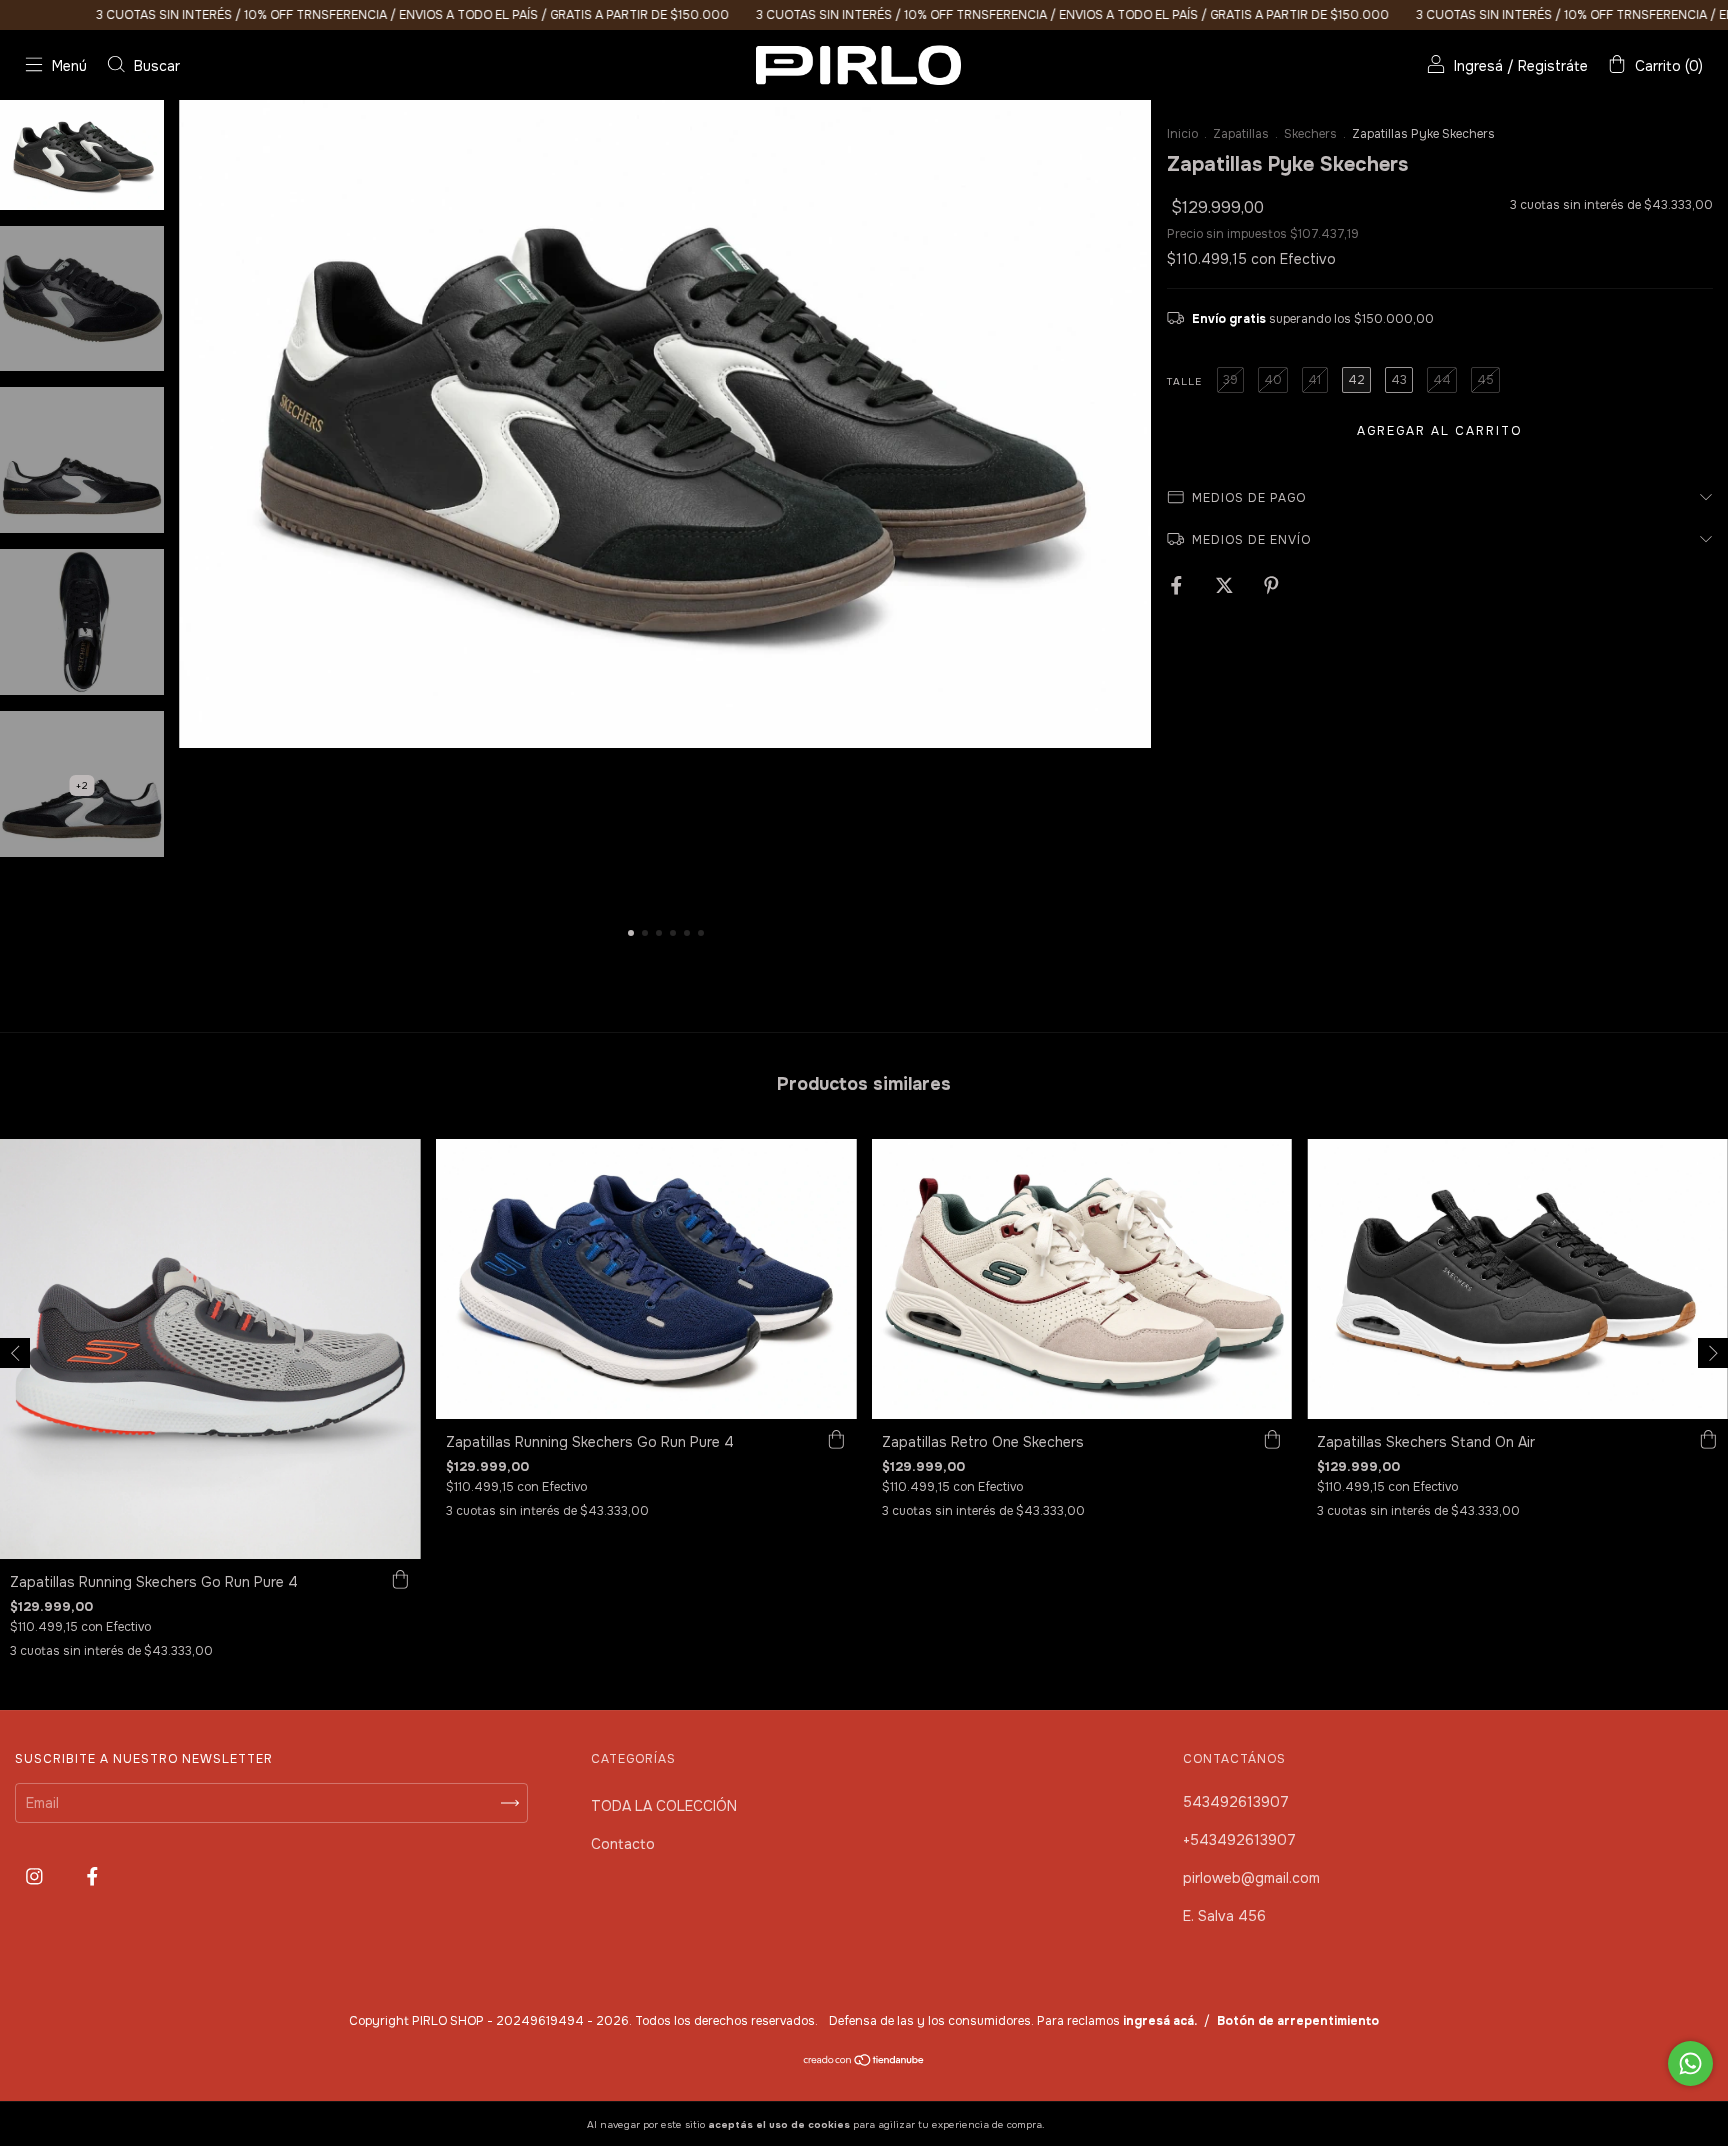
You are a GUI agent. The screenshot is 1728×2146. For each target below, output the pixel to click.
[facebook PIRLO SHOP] (92, 1877)
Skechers (1310, 134)
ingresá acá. (1160, 2021)
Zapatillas (1241, 134)
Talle (1184, 381)
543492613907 (1236, 1802)
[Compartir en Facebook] (1178, 585)
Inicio (1182, 134)
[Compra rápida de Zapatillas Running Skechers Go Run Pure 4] (401, 1579)
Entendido (1100, 2124)
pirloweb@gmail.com (1251, 1878)
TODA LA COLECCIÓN (664, 1806)
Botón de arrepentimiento (1298, 2021)
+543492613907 (1239, 1840)
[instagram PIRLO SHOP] (36, 1877)
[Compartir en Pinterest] (1271, 585)
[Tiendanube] (864, 2062)
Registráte (1553, 66)
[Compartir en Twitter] (1226, 585)
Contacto (623, 1844)
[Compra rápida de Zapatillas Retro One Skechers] (1272, 1439)
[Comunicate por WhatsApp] (1690, 2063)
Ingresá (1478, 66)
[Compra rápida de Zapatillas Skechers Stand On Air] (1708, 1439)
